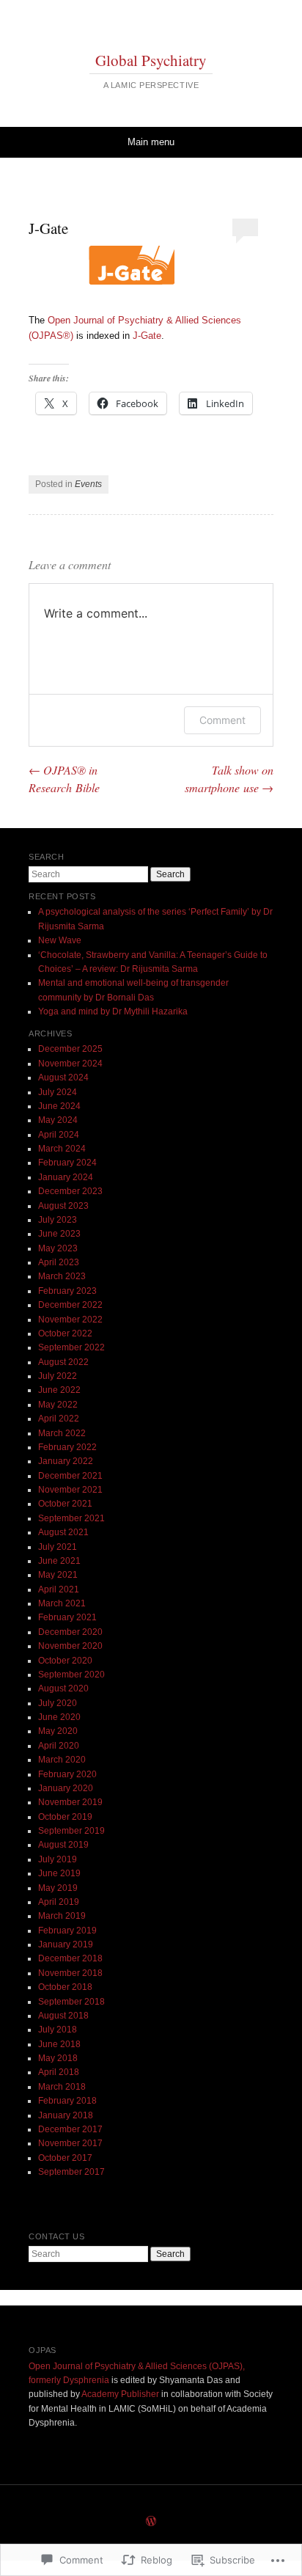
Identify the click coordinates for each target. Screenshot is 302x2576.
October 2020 (65, 1661)
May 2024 (58, 1120)
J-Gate (147, 336)
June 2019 (59, 1873)
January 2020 (66, 1788)
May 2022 (58, 1405)
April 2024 (59, 1135)
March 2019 (62, 1916)
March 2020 (62, 1760)
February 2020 (67, 1774)
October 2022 (65, 1333)
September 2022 (71, 1347)
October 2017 (65, 2158)
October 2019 (65, 1817)
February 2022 (67, 1447)
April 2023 (59, 1262)
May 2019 (58, 1888)
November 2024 (70, 1064)
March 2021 (62, 1603)
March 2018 (62, 2087)
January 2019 (66, 1944)
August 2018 (63, 2016)
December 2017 (70, 2129)
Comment (222, 720)
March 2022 (62, 1433)
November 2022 (70, 1320)
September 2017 (71, 2172)
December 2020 (70, 1632)
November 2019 (70, 1802)
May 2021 (58, 1575)
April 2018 (59, 2072)
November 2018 (70, 1973)
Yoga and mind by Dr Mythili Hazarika (113, 1011)
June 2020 (59, 1717)
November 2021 (70, 1490)
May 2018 (58, 2058)
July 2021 (58, 1547)
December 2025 (70, 1049)
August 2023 (63, 1206)
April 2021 (59, 1589)
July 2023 (58, 1220)
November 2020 (70, 1646)
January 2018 (66, 2115)
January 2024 (66, 1177)
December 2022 (70, 1305)
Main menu (151, 142)
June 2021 (59, 1561)
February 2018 (67, 2101)
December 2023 (70, 1191)
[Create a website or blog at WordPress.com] (151, 2522)
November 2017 (70, 2143)
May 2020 (58, 1731)
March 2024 (62, 1149)
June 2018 (59, 2044)
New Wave (60, 940)
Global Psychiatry (151, 60)
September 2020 (71, 1675)
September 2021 (71, 1518)
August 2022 (63, 1362)
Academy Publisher (120, 2394)
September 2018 (71, 2002)
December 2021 (70, 1476)
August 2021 (63, 1532)
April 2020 (59, 1746)
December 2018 (70, 1958)
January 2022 (66, 1461)
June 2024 (59, 1106)
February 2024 (67, 1163)
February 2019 (67, 1931)
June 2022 (59, 1390)
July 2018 (58, 2030)
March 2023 (62, 1276)
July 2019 (58, 1859)
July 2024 (58, 1092)
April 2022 (59, 1419)
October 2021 (65, 1504)
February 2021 (67, 1617)
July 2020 (58, 1703)
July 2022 (58, 1376)
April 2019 (59, 1902)
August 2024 (63, 1077)
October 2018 (65, 1987)
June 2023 (59, 1234)
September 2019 (71, 1831)
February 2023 (67, 1291)
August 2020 (63, 1688)
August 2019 (63, 1845)
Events (88, 484)
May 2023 (58, 1248)
